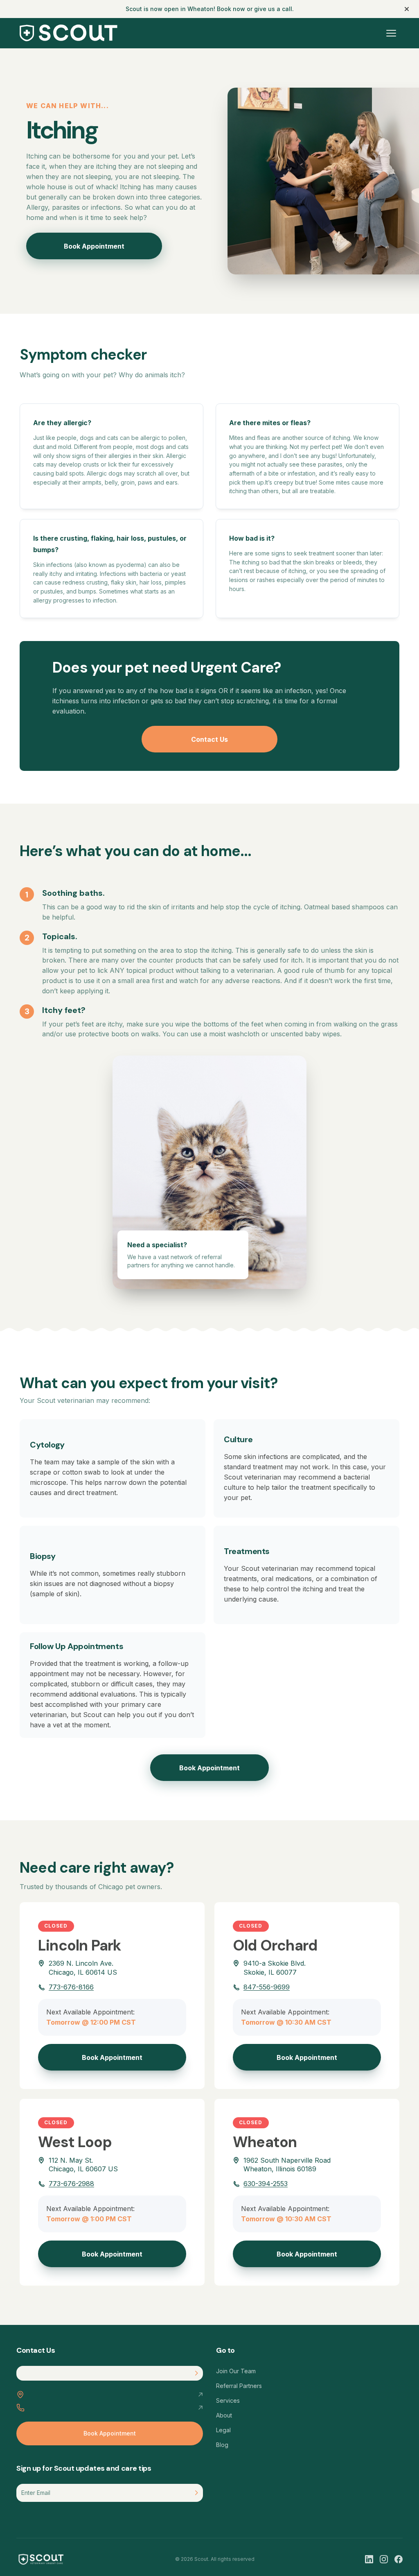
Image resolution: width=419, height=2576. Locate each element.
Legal (223, 2430)
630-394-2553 (266, 2184)
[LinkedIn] (369, 2559)
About (224, 2415)
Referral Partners (239, 2386)
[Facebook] (399, 2559)
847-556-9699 (267, 1987)
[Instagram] (384, 2559)
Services (228, 2400)
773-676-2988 (71, 2184)
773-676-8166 (71, 1987)
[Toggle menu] (391, 33)
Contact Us (209, 739)
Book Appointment (94, 246)
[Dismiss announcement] (407, 9)
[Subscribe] (197, 2493)
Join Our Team (236, 2371)
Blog (222, 2445)
